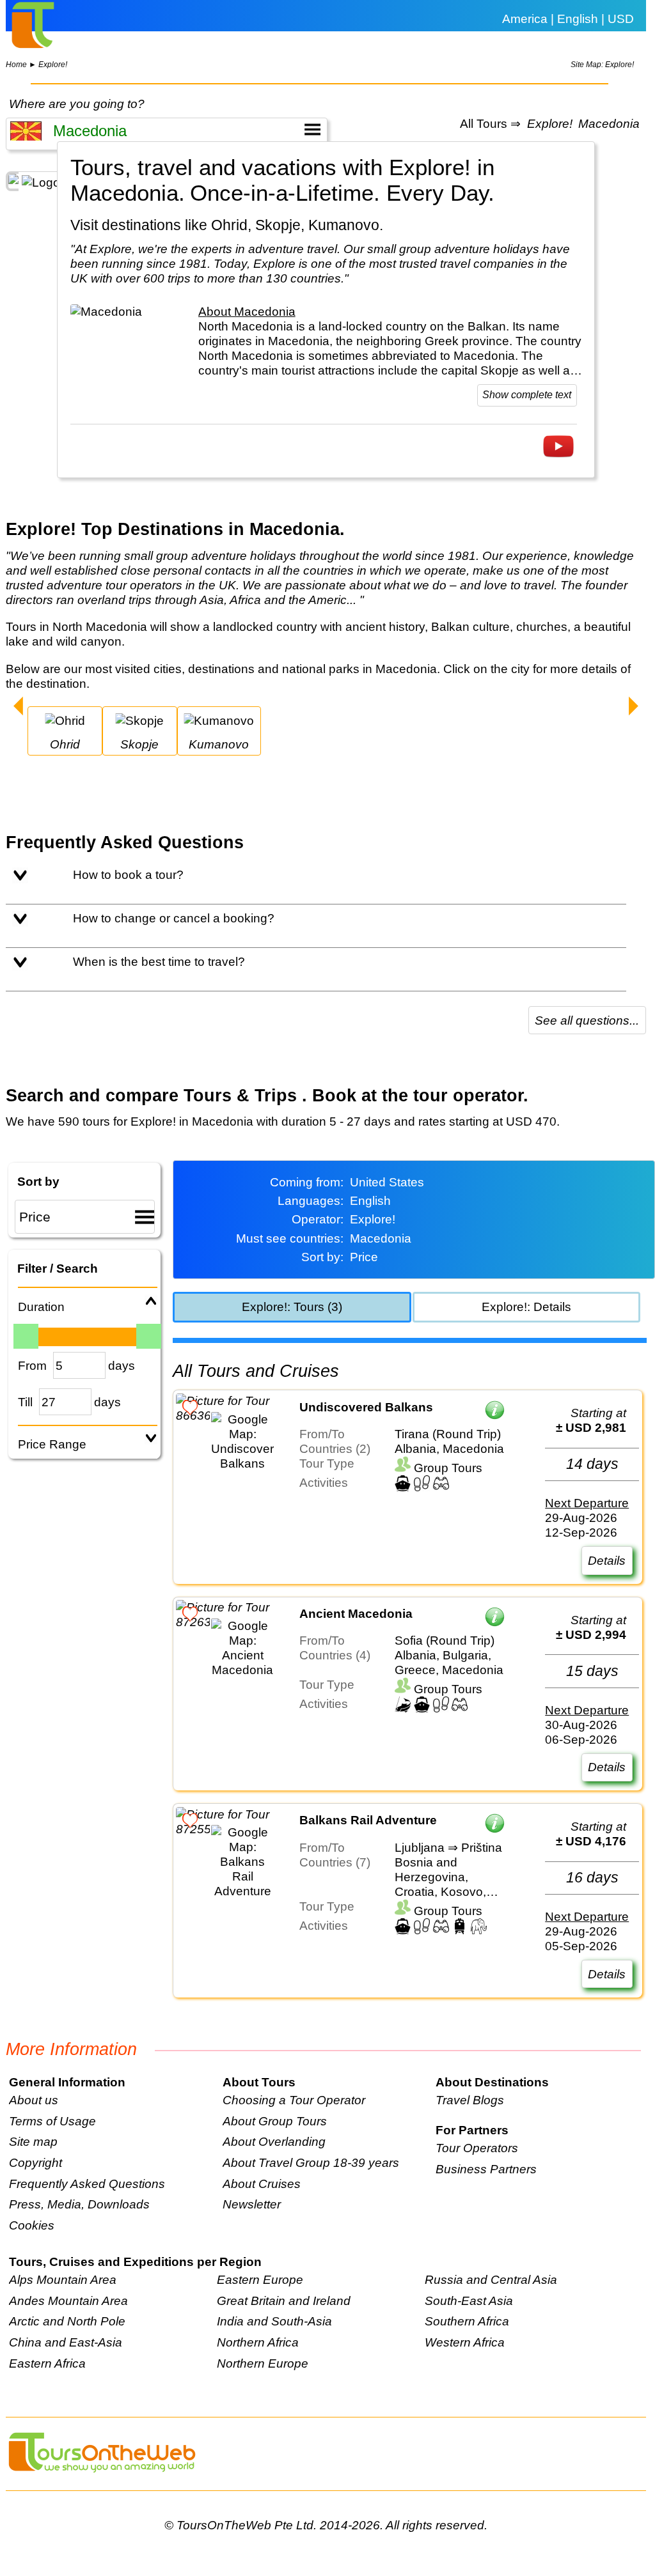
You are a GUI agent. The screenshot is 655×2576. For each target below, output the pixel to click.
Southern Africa (467, 2321)
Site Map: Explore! (602, 65)
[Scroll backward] (18, 708)
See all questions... (587, 1020)
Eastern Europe (260, 2279)
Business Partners (486, 2169)
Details (607, 1560)
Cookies (32, 2225)
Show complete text (527, 395)
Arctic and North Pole (67, 2321)
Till (25, 1402)
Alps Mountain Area (63, 2279)
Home (16, 65)
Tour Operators (477, 2148)
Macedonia (609, 124)
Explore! (53, 65)
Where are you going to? (77, 104)
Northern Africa (258, 2342)
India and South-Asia (274, 2321)
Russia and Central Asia (491, 2279)
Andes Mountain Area (68, 2301)
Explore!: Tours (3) (292, 1307)
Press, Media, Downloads (79, 2204)
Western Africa (465, 2342)
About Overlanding (274, 2141)
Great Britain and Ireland (284, 2301)
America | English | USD (568, 19)
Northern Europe (263, 2363)
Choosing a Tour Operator (294, 2100)
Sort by (38, 1181)
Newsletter (252, 2204)
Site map (33, 2141)
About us (34, 2100)
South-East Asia (469, 2301)
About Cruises (262, 2184)
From (32, 1365)
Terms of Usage (52, 2121)
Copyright (36, 2162)
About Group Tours (275, 2121)
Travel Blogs (470, 2100)
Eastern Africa (47, 2363)
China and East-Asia (66, 2342)
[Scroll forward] (634, 708)
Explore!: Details (526, 1307)
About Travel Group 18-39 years (311, 2162)
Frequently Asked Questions (87, 2184)
